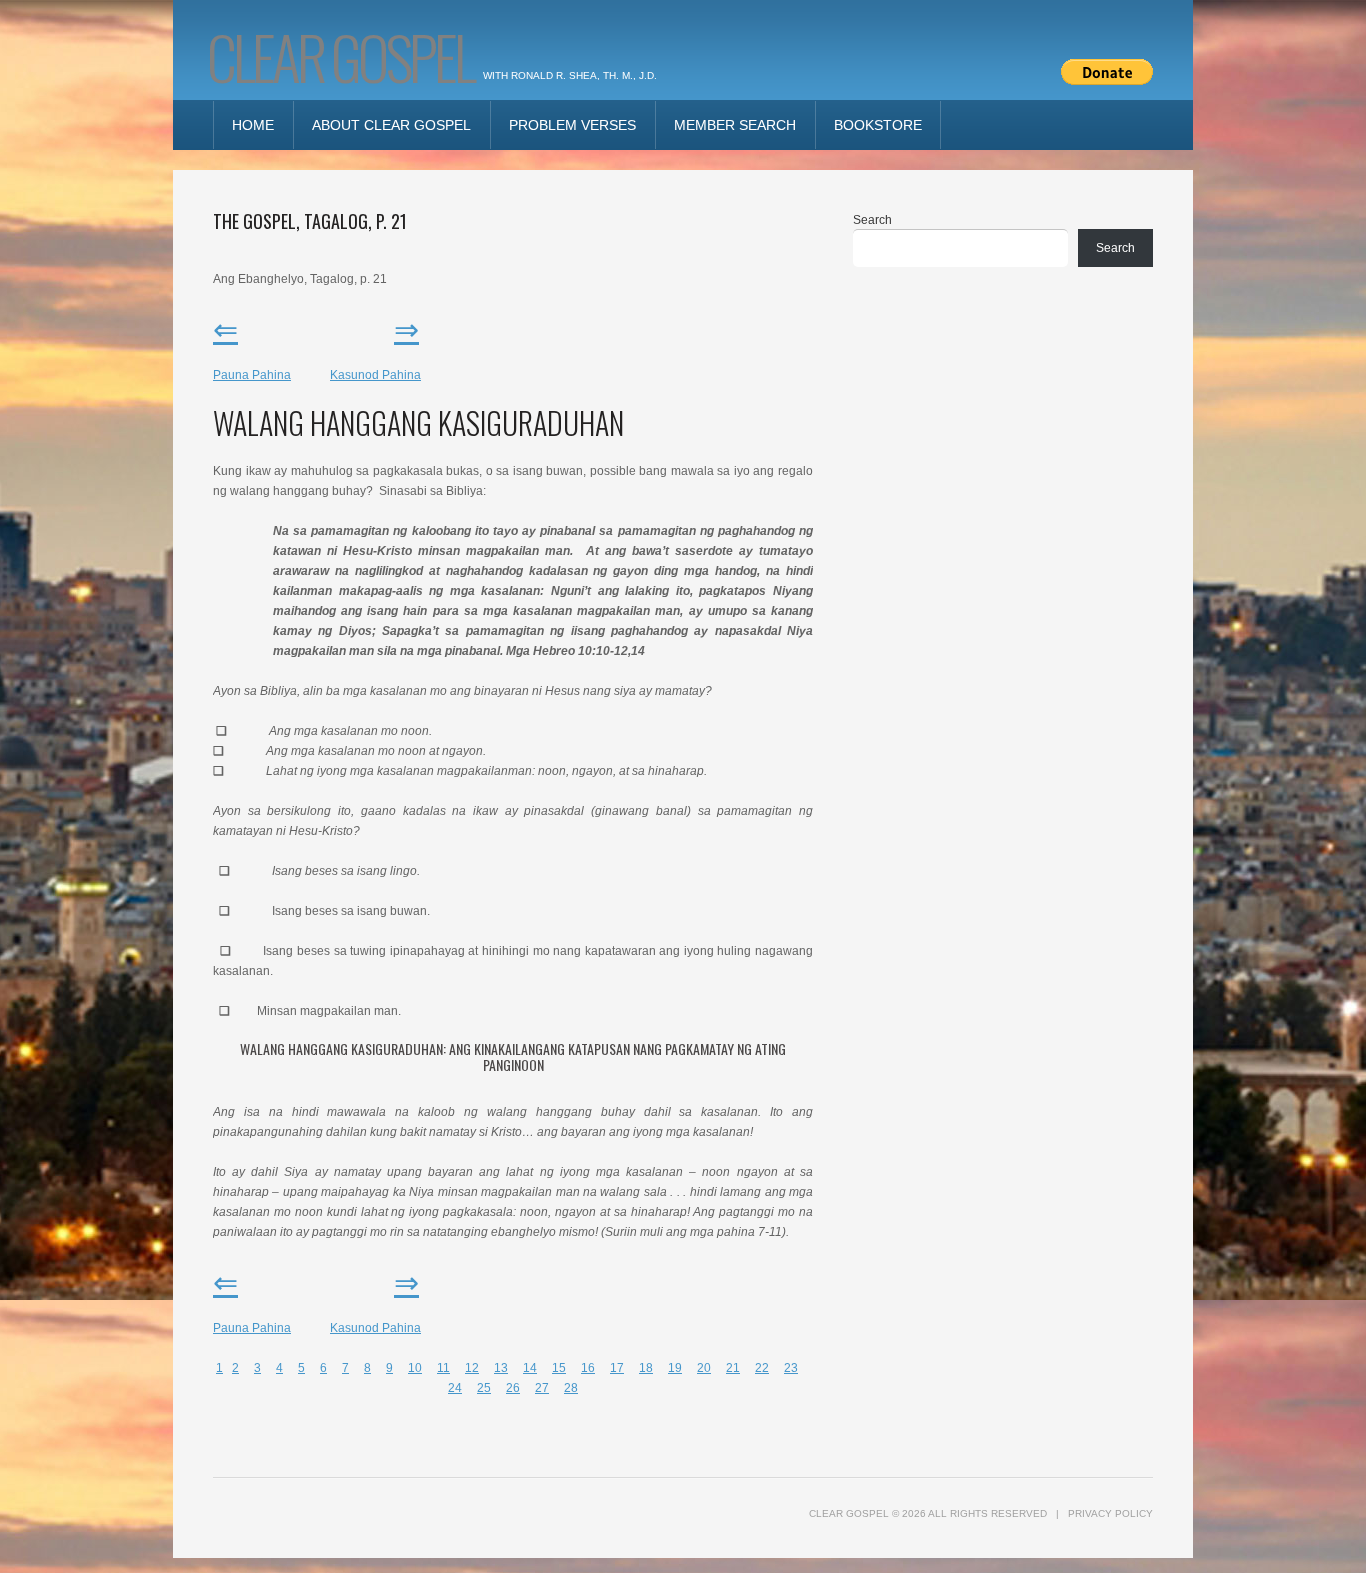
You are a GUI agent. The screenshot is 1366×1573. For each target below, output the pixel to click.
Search (872, 220)
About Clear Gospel (391, 125)
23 (791, 1368)
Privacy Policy (1110, 1513)
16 (588, 1368)
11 (443, 1368)
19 (675, 1368)
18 (646, 1368)
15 (559, 1368)
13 (501, 1368)
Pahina (375, 375)
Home (253, 125)
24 (455, 1388)
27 (542, 1388)
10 (415, 1368)
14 (530, 1368)
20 (704, 1368)
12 (472, 1368)
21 (733, 1368)
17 (617, 1368)
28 (571, 1388)
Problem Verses (572, 125)
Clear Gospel (340, 55)
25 (484, 1388)
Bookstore (878, 125)
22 (762, 1368)
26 (513, 1388)
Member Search (735, 125)
